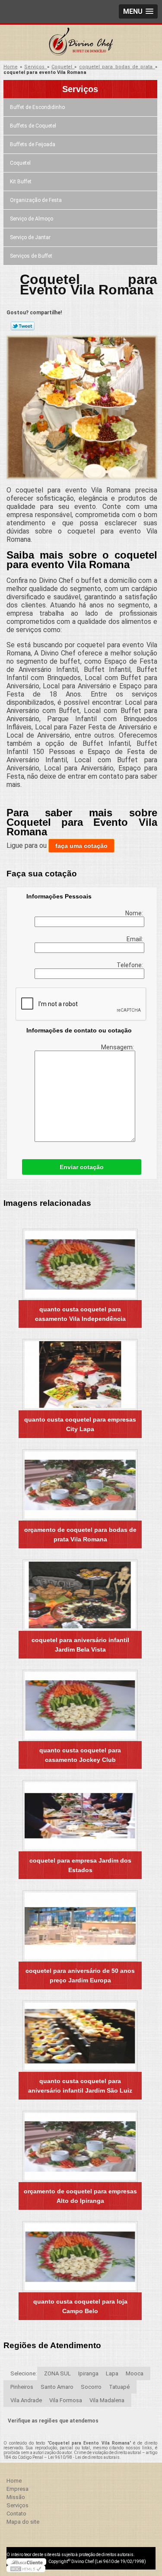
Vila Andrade (26, 2400)
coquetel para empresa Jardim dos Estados (80, 1865)
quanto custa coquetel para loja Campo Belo (80, 2306)
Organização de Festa (36, 200)
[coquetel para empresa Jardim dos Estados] (80, 1816)
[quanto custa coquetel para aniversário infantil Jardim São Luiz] (80, 2036)
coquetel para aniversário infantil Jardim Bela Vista (80, 1645)
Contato (16, 2514)
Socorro (91, 2387)
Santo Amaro (57, 2387)
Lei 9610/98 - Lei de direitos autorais (84, 2457)
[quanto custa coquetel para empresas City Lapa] (80, 1375)
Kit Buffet (21, 182)
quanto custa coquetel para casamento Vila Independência (80, 1314)
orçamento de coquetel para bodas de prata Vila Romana (80, 1534)
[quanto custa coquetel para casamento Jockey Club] (80, 1705)
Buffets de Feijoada (33, 144)
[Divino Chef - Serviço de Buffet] (81, 42)
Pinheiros (22, 2387)
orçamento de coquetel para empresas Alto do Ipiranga (80, 2196)
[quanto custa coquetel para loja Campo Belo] (80, 2257)
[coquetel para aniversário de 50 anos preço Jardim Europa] (80, 1926)
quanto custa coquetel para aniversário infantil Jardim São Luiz (80, 2086)
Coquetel (20, 163)
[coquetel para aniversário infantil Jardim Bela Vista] (80, 1595)
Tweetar (23, 326)
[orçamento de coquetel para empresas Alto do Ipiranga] (80, 2146)
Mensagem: (118, 1047)
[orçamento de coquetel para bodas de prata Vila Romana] (80, 1485)
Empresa (17, 2489)
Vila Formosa (66, 2400)
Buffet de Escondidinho (37, 107)
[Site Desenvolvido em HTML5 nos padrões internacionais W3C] (26, 2569)
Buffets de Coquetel (33, 126)
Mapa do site (23, 2522)
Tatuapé (119, 2387)
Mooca (135, 2373)
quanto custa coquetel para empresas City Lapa (80, 1424)
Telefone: (130, 965)
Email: (135, 939)
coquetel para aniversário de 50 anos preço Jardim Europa (80, 1975)
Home (14, 2481)
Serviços (80, 89)
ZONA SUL (57, 2373)
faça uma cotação (81, 846)
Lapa (112, 2373)
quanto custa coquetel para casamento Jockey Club (80, 1755)
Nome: (135, 913)
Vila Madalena (107, 2400)
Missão (16, 2497)
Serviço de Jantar (30, 237)
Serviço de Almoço (32, 219)
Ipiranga (88, 2373)
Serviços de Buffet (31, 256)
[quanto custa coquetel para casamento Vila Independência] (80, 1264)
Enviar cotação (82, 1167)
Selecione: (24, 2373)
